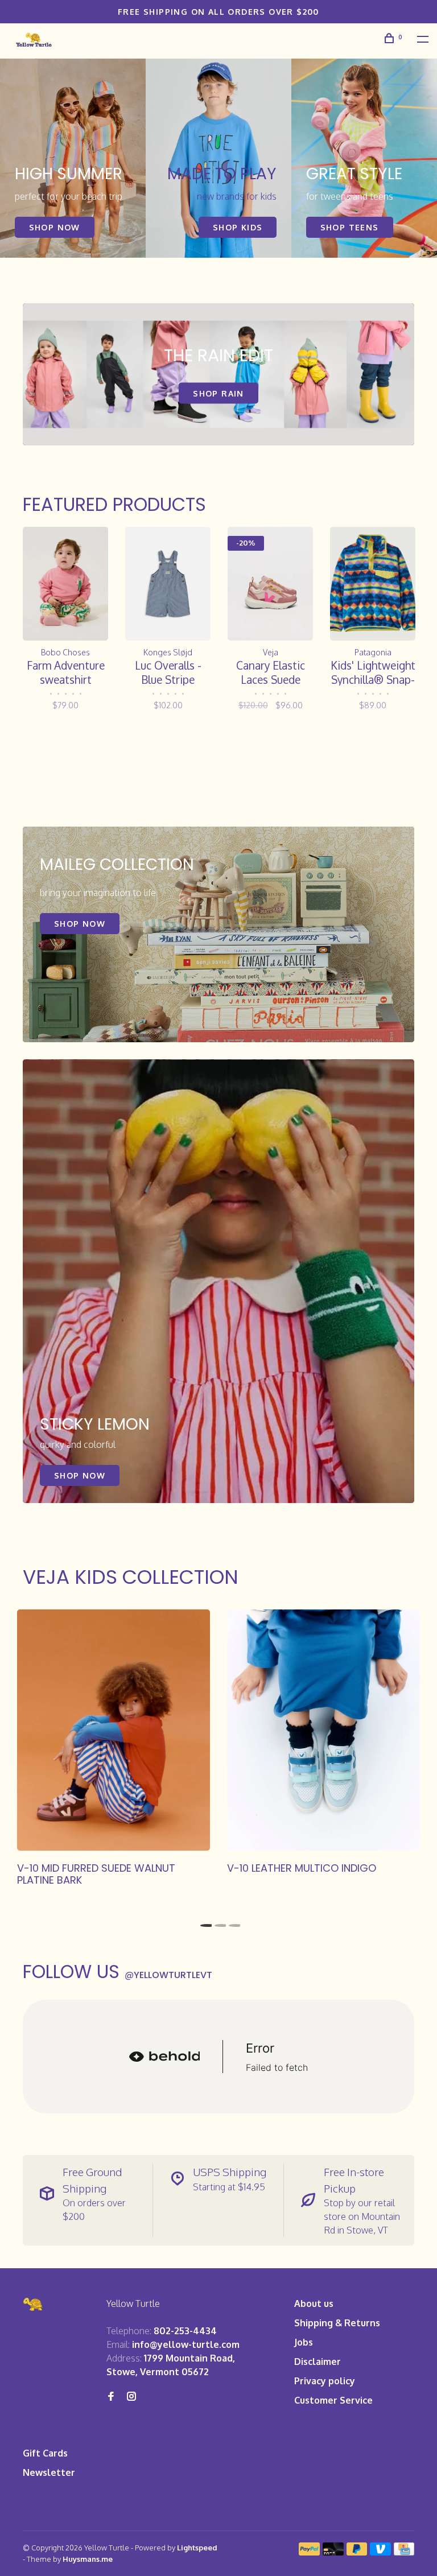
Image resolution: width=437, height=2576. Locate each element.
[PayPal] (309, 2552)
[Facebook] (111, 2397)
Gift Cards (45, 2453)
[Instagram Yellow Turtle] (131, 2397)
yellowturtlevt (168, 1975)
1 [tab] (205, 1922)
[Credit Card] (404, 2552)
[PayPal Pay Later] (357, 2552)
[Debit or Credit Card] (333, 2552)
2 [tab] (219, 1922)
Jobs (304, 2342)
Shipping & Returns (337, 2323)
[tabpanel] (73, 158)
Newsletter (49, 2472)
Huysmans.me (88, 2559)
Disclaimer (318, 2362)
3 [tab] (233, 1922)
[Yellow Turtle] (34, 2304)
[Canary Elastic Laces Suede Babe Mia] (270, 583)
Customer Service (333, 2400)
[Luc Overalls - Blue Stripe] (168, 583)
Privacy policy (325, 2381)
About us (314, 2303)
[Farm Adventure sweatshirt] (65, 583)
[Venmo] (380, 2552)
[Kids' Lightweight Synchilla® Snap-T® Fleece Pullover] (373, 583)
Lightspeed (197, 2548)
